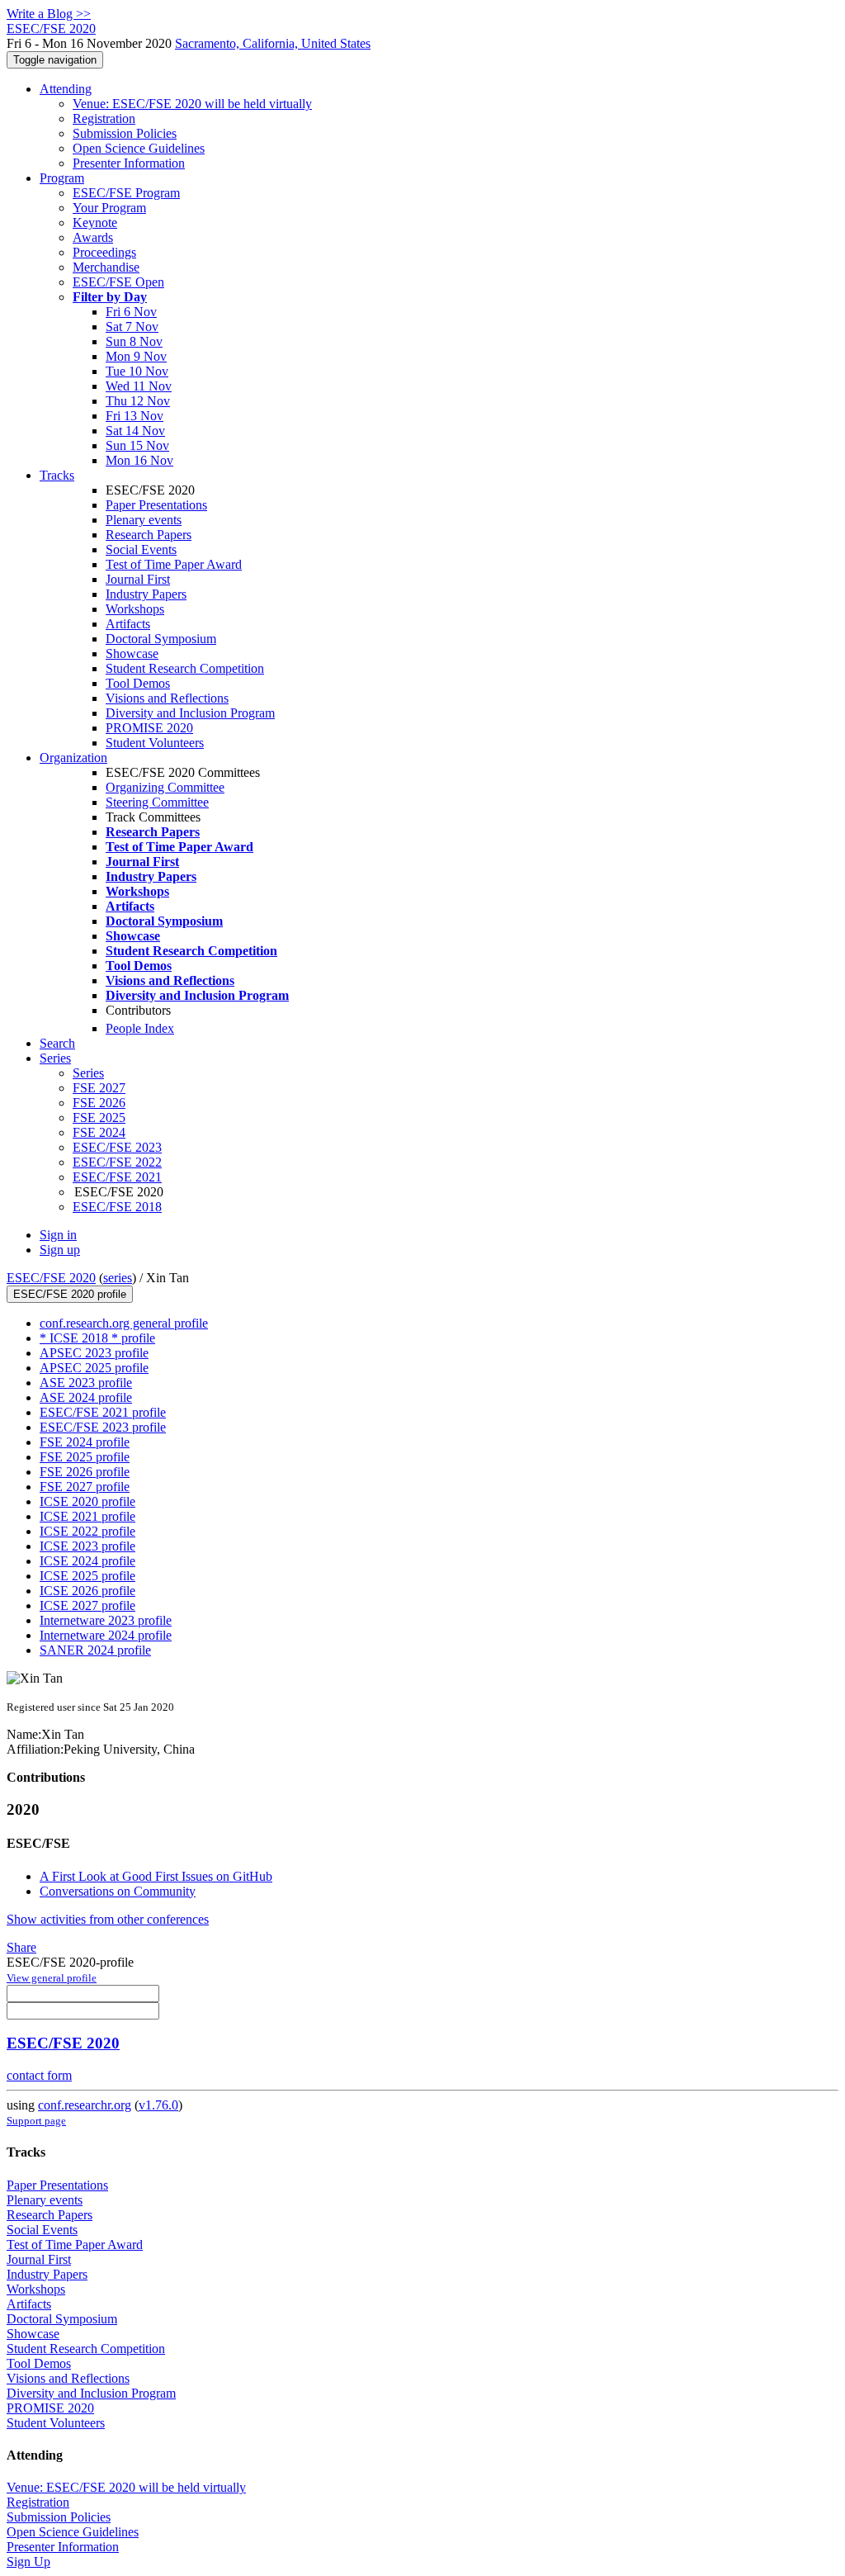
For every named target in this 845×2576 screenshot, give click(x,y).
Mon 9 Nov (136, 356)
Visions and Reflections (167, 698)
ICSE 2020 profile (87, 1501)
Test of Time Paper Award (174, 564)
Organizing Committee (165, 787)
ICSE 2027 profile (87, 1605)
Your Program (109, 208)
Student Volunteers (155, 743)
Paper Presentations (156, 505)
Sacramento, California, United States (273, 43)
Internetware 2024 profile (106, 1635)
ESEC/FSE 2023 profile (103, 1427)
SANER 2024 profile (95, 1650)
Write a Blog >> (49, 14)
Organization (73, 758)
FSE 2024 (99, 1132)
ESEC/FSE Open (118, 282)
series (118, 1278)
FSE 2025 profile (85, 1457)
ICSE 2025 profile (87, 1576)
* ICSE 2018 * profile (97, 1338)
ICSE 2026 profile (87, 1591)
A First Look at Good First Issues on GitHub (156, 1876)
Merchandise (106, 267)
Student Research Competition (185, 668)
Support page (36, 2121)
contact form (39, 2075)
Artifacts (128, 624)
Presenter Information (129, 163)
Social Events (141, 549)
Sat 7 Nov (132, 327)
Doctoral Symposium (161, 639)
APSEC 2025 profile (94, 1368)
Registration (104, 118)
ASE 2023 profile (86, 1383)
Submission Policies (125, 133)
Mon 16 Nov (139, 460)
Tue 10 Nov (137, 371)
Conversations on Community (118, 1891)
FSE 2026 (99, 1103)
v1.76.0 (158, 2105)
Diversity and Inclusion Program (190, 713)
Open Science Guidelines (139, 148)
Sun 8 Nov (134, 341)
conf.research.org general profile (124, 1323)
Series (88, 1073)
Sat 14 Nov (135, 431)
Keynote (95, 223)
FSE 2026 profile (85, 1472)
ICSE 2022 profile (87, 1531)
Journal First (138, 579)
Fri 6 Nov (131, 312)
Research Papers (149, 535)
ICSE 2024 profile (87, 1561)
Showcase (132, 653)
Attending (66, 89)
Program (62, 178)
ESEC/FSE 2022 (117, 1162)
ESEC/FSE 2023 (117, 1147)
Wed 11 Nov (139, 386)
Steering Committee (157, 802)
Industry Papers (146, 594)
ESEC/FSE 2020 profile (70, 1294)
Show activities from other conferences (108, 1919)
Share (21, 1947)
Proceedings (104, 252)
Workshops (135, 609)
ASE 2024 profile (86, 1397)
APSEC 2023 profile (94, 1353)
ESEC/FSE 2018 (117, 1207)
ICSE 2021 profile (87, 1516)
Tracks (57, 475)
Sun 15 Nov (137, 445)
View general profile (52, 1978)
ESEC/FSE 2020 (51, 1278)
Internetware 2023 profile (106, 1620)
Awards (93, 237)
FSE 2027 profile (85, 1487)
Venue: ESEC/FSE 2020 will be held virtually (192, 104)
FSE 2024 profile (85, 1442)
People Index (140, 1028)
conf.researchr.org (85, 2105)
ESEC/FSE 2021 (117, 1177)
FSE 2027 (99, 1088)
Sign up (60, 1250)
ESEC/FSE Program (126, 193)
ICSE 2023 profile (87, 1546)
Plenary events (144, 520)
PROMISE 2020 (149, 728)
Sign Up (28, 2562)
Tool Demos (138, 683)
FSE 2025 (99, 1118)
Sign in (58, 1235)
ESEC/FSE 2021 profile (103, 1412)
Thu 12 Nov (138, 401)
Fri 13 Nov (135, 416)
